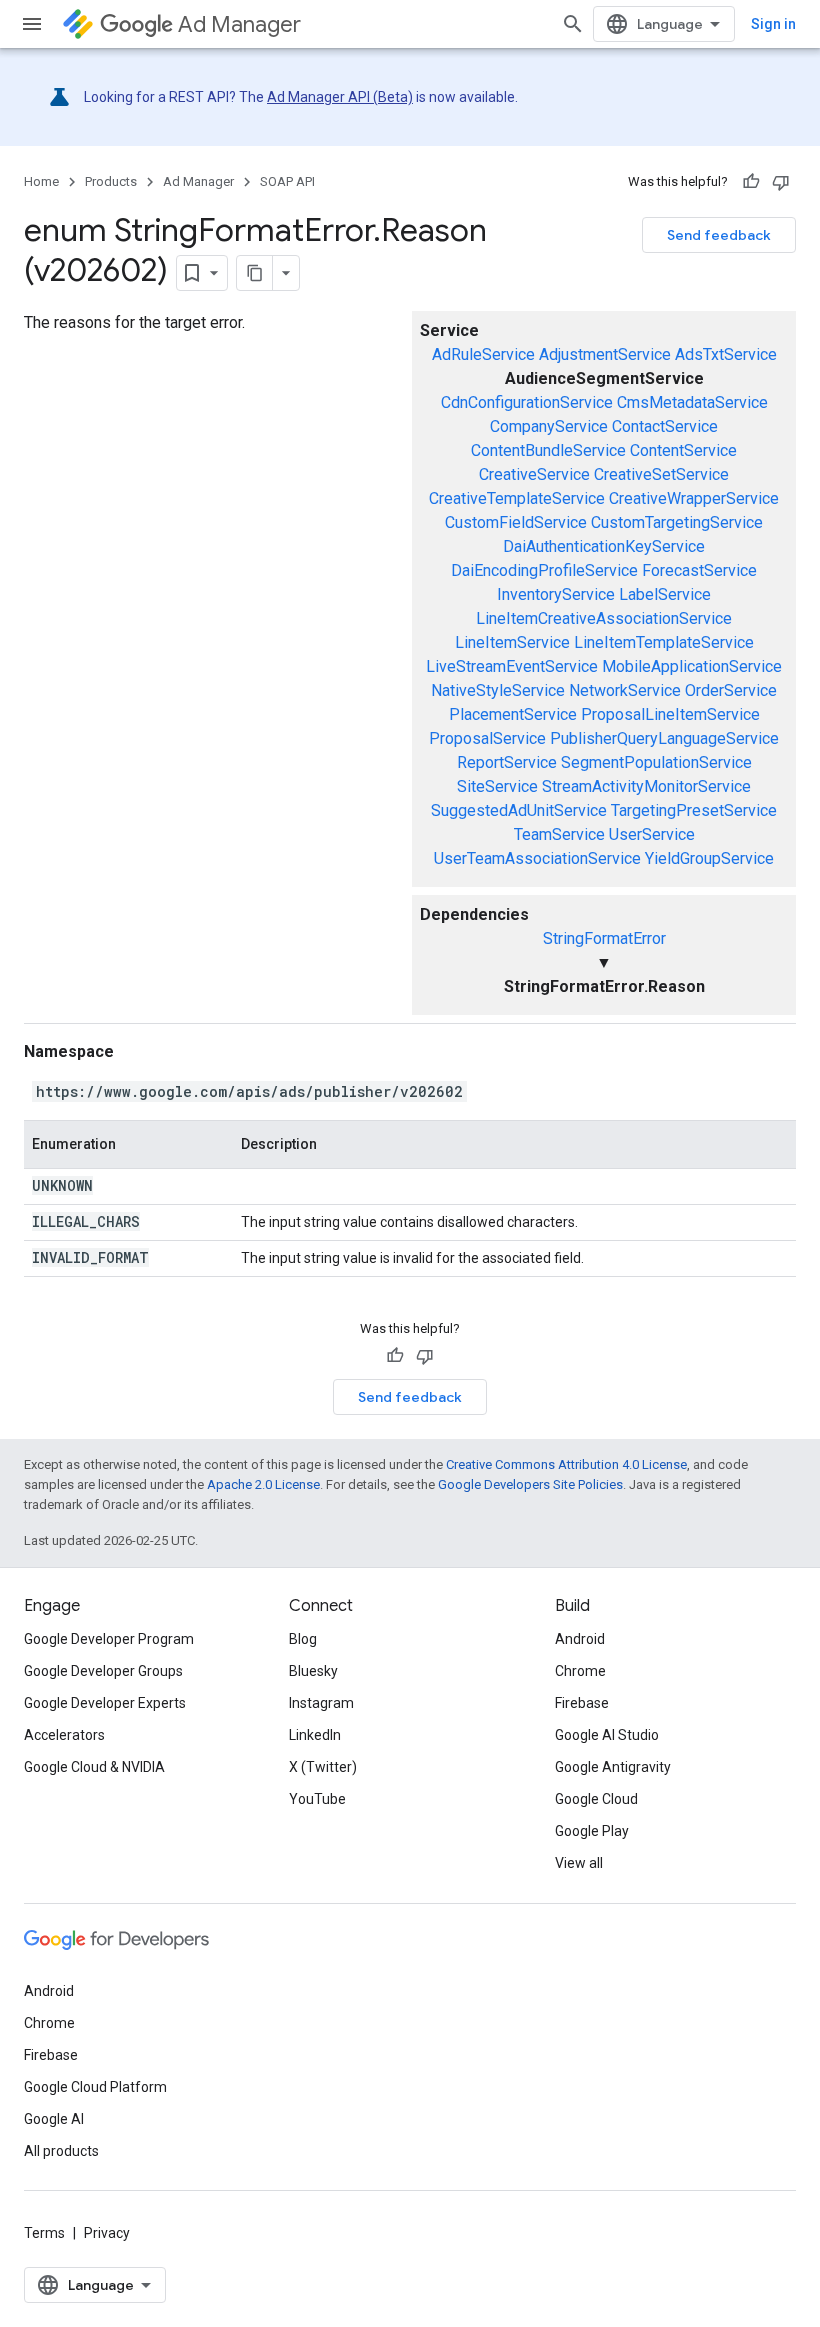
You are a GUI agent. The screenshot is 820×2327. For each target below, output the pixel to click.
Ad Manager (239, 24)
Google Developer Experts (105, 1703)
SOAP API (287, 181)
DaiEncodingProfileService (544, 570)
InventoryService (556, 594)
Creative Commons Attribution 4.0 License (566, 1464)
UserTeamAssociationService (537, 858)
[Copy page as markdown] (255, 273)
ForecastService (699, 570)
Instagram (321, 1703)
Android (580, 1639)
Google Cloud (596, 1799)
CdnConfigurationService (527, 402)
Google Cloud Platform (95, 2087)
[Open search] (573, 24)
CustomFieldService (516, 522)
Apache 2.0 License (263, 1484)
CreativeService (534, 474)
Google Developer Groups (103, 1671)
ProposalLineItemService (670, 714)
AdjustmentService (605, 354)
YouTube (317, 1799)
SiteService (497, 786)
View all (579, 1863)
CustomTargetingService (677, 522)
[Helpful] (751, 182)
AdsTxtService (726, 354)
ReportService (507, 762)
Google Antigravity (613, 1767)
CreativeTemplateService (517, 498)
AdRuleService (483, 354)
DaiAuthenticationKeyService (604, 546)
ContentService (683, 450)
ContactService (665, 426)
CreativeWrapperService (694, 498)
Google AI (54, 2119)
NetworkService (625, 690)
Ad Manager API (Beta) (340, 97)
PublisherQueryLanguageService (664, 738)
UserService (652, 834)
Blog (303, 1639)
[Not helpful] (781, 182)
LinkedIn (315, 1735)
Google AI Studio (607, 1735)
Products (111, 181)
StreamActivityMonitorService (646, 786)
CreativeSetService (661, 474)
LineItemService (512, 642)
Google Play (592, 1831)
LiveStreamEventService (512, 666)
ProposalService (487, 738)
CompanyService (549, 426)
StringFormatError (604, 938)
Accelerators (64, 1735)
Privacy (107, 2233)
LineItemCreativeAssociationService (604, 618)
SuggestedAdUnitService (519, 810)
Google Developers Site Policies (530, 1484)
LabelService (665, 594)
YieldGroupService (709, 858)
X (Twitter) (323, 1767)
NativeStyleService (498, 690)
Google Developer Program (109, 1639)
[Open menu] (32, 24)
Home (41, 181)
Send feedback (719, 235)
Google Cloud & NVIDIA (94, 1767)
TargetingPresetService (694, 810)
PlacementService (513, 714)
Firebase (582, 1703)
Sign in (773, 24)
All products (61, 2151)
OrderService (731, 690)
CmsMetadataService (692, 402)
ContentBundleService (548, 450)
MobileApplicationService (692, 666)
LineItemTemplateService (664, 642)
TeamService (559, 834)
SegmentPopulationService (656, 762)
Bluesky (313, 1671)
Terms (44, 2233)
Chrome (580, 1671)
